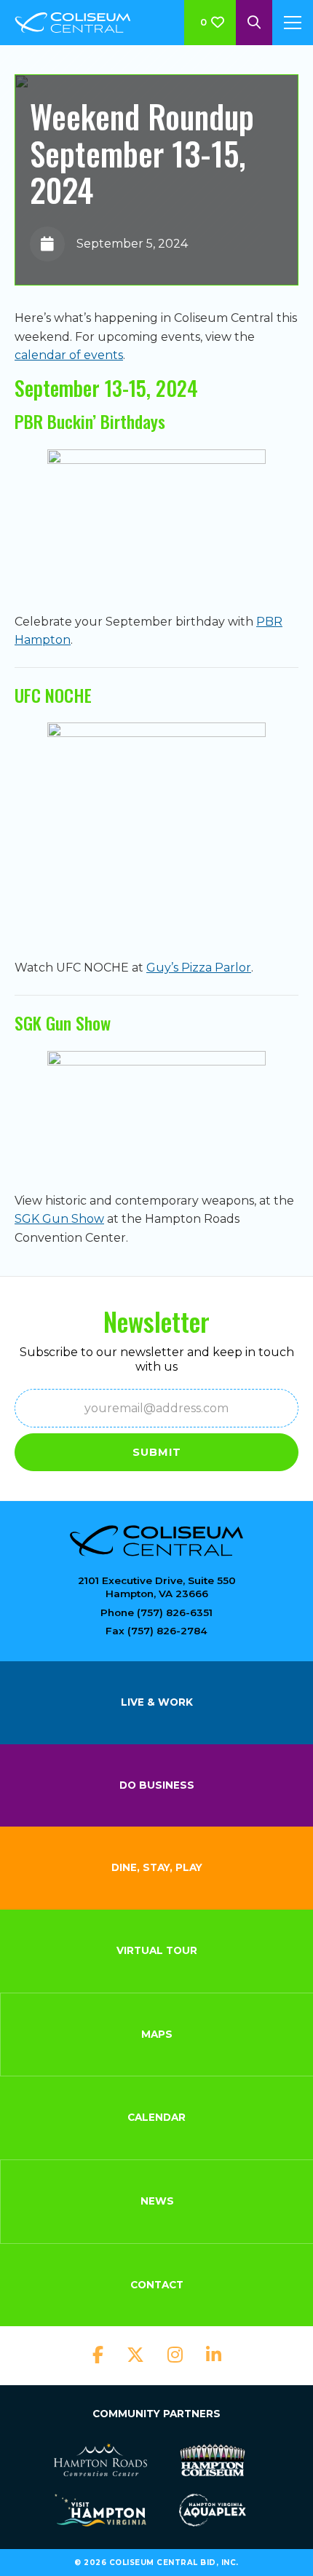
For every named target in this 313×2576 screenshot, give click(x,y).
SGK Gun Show (59, 1219)
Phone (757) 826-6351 (156, 1612)
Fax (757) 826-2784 (156, 1631)
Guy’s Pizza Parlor (199, 968)
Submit (157, 1452)
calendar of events (69, 355)
